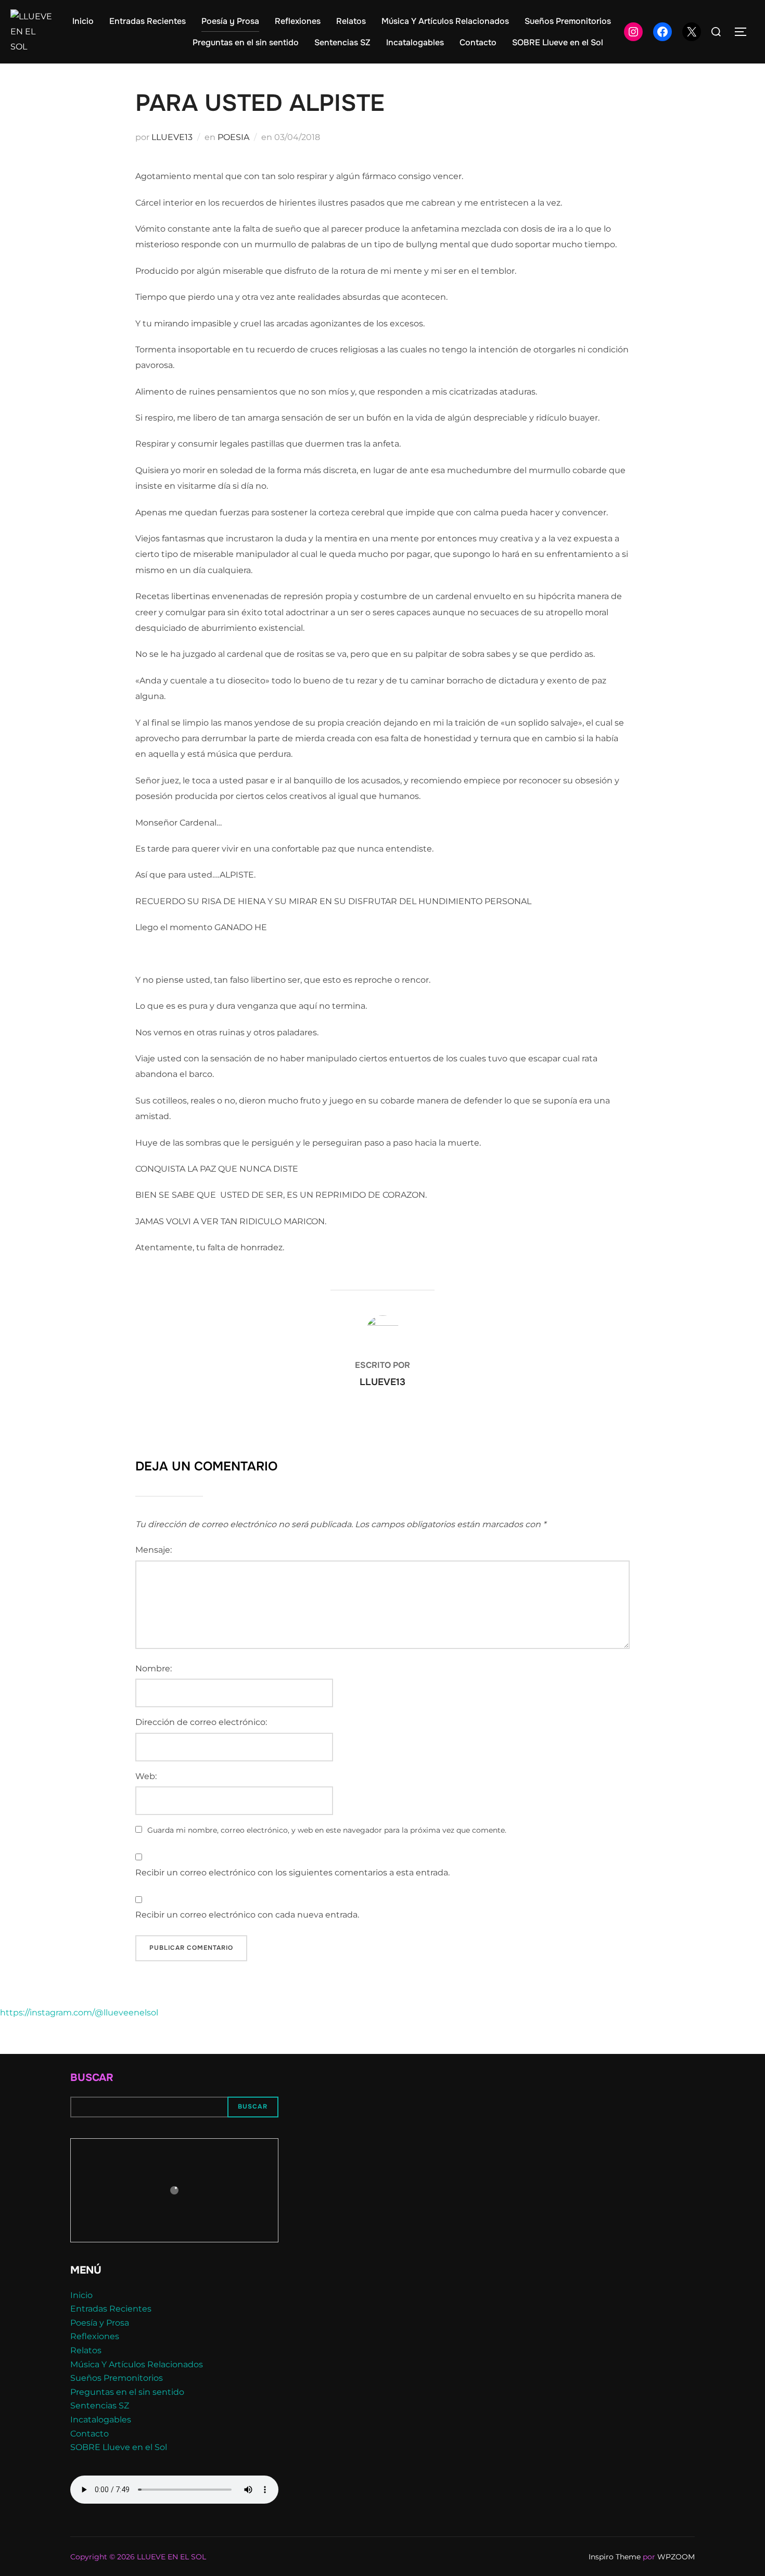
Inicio (83, 21)
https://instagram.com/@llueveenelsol (79, 2013)
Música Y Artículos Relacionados (445, 21)
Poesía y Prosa (230, 21)
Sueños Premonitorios (568, 21)
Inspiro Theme (615, 2557)
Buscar (92, 2078)
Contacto (478, 42)
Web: (146, 1776)
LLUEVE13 (172, 137)
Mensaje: (154, 1550)
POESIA (233, 137)
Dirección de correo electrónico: (201, 1722)
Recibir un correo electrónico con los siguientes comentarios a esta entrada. (292, 1873)
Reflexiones (298, 21)
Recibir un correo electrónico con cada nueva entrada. (247, 1915)
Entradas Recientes (148, 21)
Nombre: (154, 1668)
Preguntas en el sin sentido (246, 42)
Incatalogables (415, 42)
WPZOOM (676, 2557)
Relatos (351, 21)
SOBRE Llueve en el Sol (558, 42)
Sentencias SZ (342, 42)
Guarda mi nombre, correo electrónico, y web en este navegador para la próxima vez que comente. (327, 1830)
